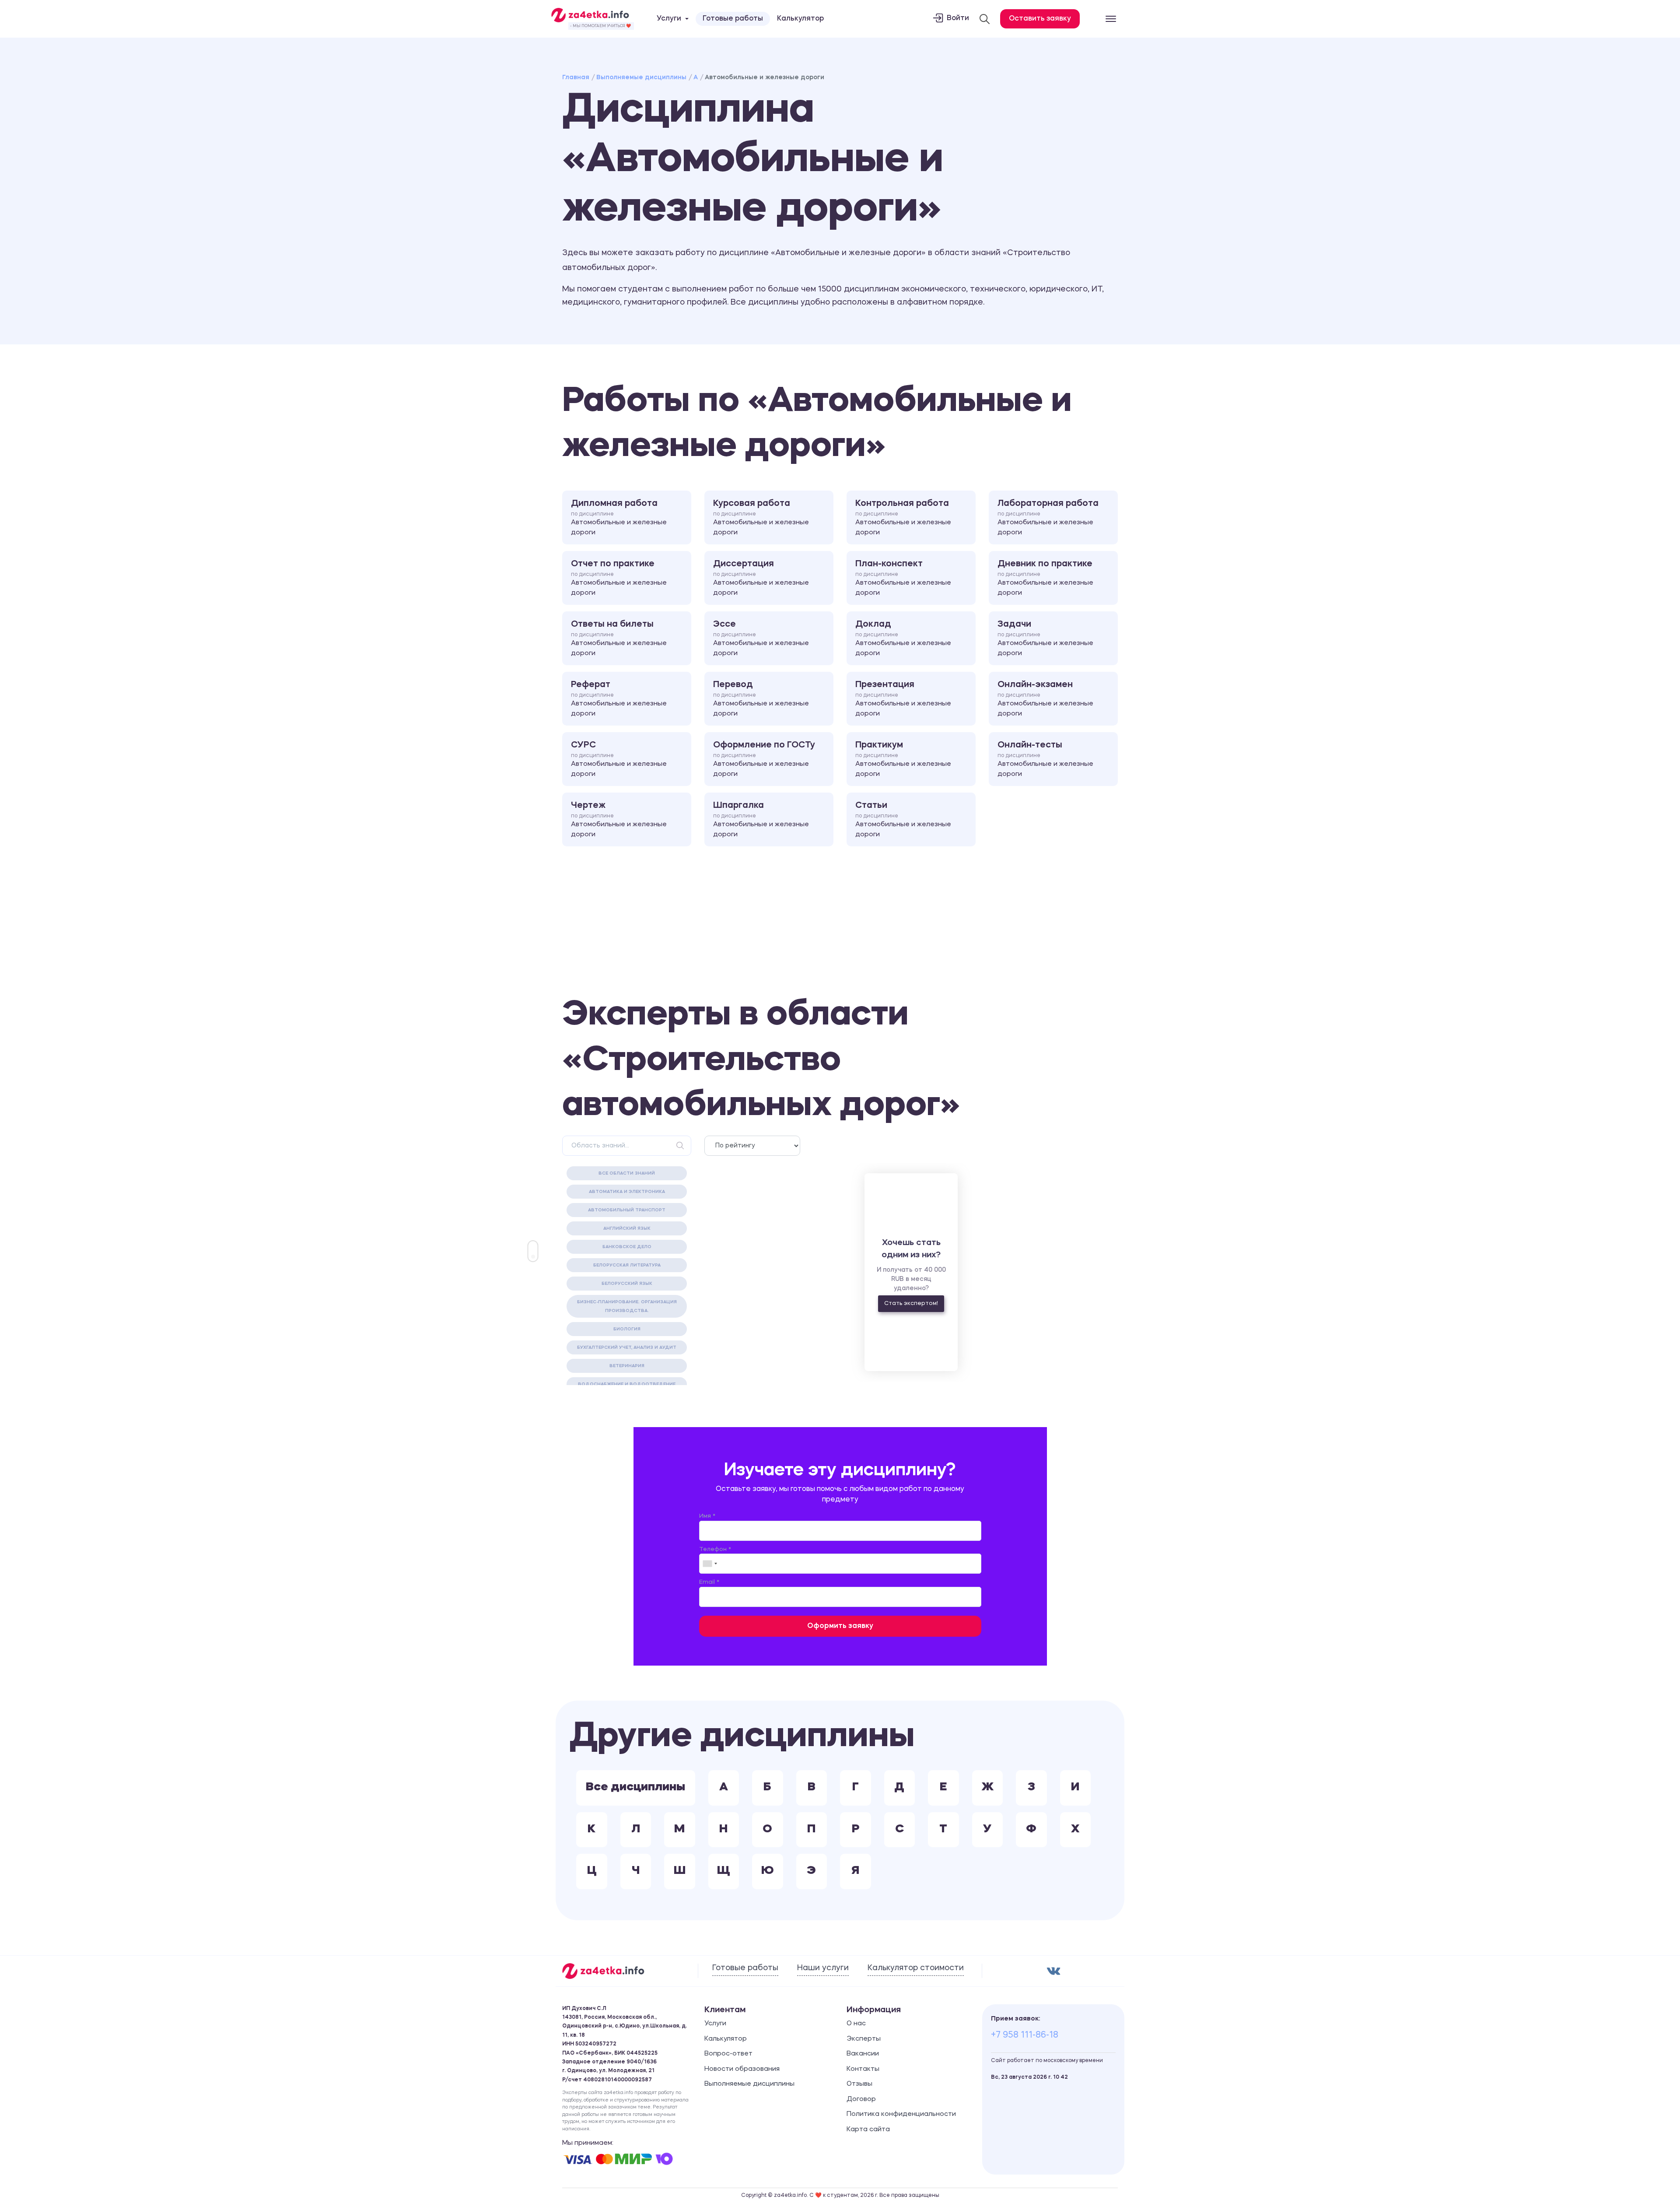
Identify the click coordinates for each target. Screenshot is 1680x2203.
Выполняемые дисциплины (641, 77)
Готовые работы (733, 19)
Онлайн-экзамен (1045, 699)
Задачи (1045, 638)
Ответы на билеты (619, 638)
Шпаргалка (761, 820)
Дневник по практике (1045, 578)
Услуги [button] (669, 19)
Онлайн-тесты (1045, 759)
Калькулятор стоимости (916, 1968)
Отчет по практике (619, 578)
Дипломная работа (619, 518)
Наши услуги (823, 1968)
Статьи (903, 820)
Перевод (761, 699)
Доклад (903, 638)
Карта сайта (868, 2130)
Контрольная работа (903, 518)
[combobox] (710, 1564)
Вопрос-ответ (728, 2054)
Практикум (903, 759)
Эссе (761, 638)
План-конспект (903, 578)
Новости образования (742, 2069)
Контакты (863, 2069)
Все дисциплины (635, 1787)
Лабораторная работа (1048, 518)
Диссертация (761, 578)
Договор (861, 2100)
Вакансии (863, 2054)
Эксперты (864, 2039)
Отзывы (859, 2084)
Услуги (715, 2024)
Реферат (619, 699)
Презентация (903, 699)
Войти (958, 18)
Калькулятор (800, 19)
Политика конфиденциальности (901, 2114)
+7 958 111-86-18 (1025, 2035)
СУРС (619, 759)
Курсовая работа (761, 518)
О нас (856, 2024)
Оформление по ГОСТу (764, 759)
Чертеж (619, 820)
